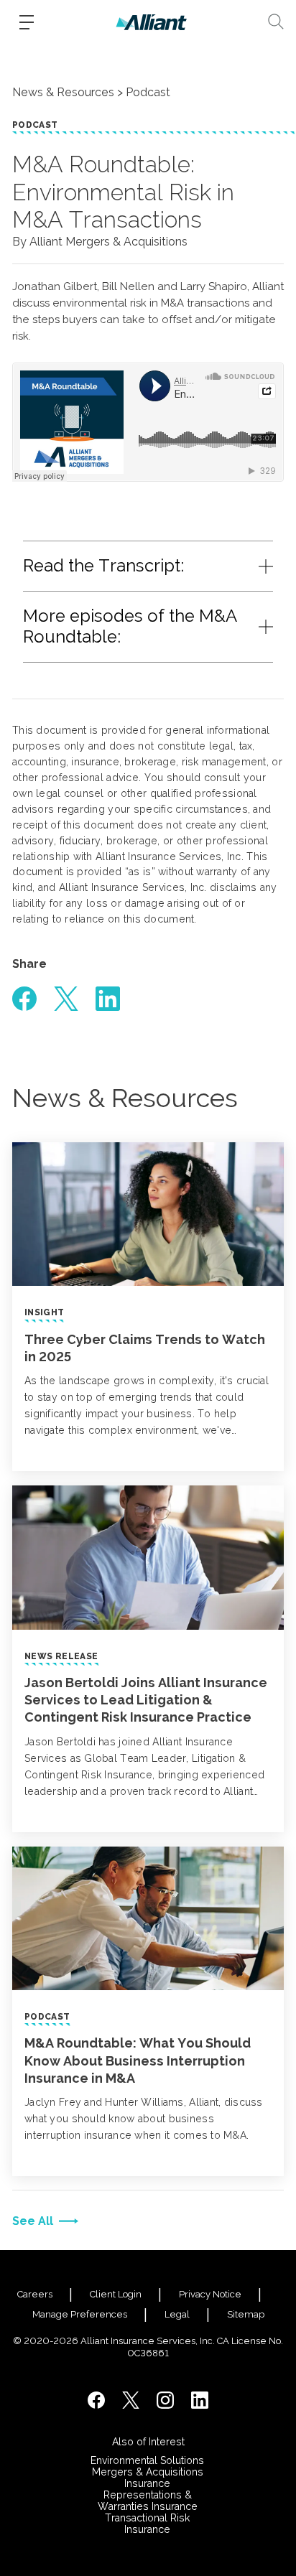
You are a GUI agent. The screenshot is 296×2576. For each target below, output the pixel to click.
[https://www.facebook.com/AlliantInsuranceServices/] (96, 2400)
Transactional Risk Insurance (147, 2524)
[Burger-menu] (27, 22)
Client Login (116, 2294)
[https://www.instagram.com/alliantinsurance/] (165, 2400)
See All (33, 2221)
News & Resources (63, 92)
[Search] (276, 22)
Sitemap (246, 2314)
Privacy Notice (210, 2294)
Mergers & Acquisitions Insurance (148, 2478)
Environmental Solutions (147, 2460)
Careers (35, 2294)
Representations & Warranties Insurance (148, 2501)
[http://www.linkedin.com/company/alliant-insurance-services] (200, 2400)
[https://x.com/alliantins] (131, 2400)
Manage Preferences (80, 2314)
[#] (24, 999)
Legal (177, 2314)
